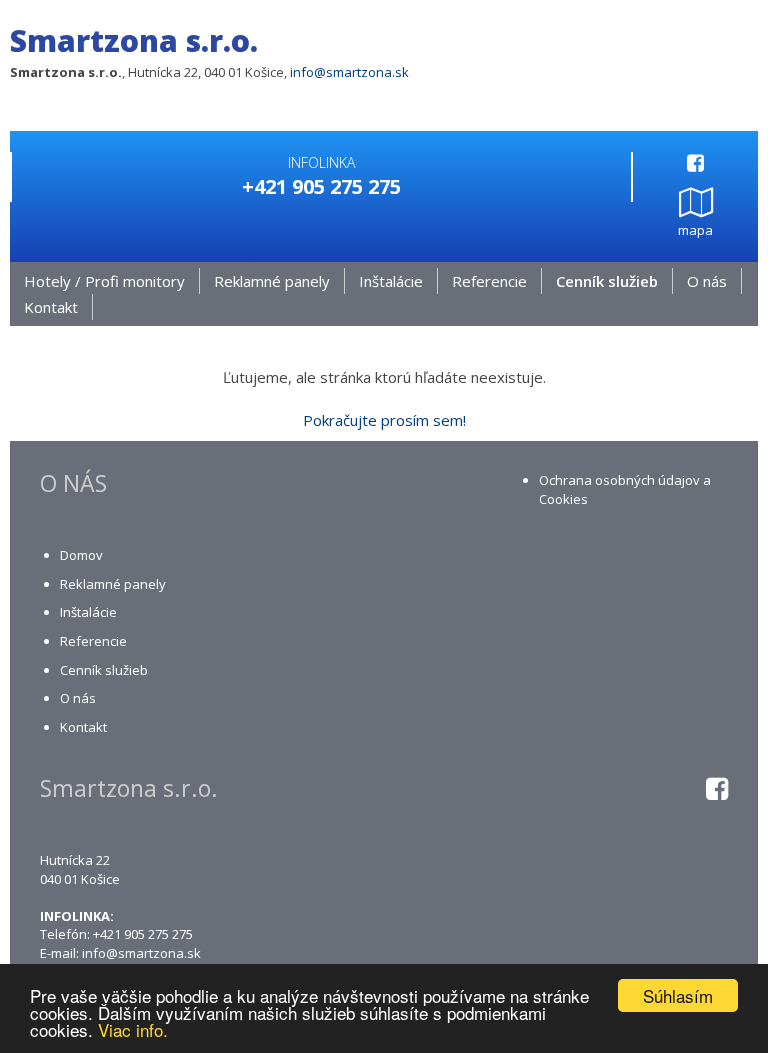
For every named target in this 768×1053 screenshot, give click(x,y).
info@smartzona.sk (349, 72)
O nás (707, 281)
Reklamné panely (272, 281)
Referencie (489, 281)
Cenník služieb (607, 281)
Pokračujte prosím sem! (384, 420)
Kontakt (51, 307)
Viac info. (133, 1029)
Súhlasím (678, 995)
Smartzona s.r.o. (134, 40)
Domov (81, 555)
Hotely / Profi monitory (104, 281)
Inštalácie (391, 281)
